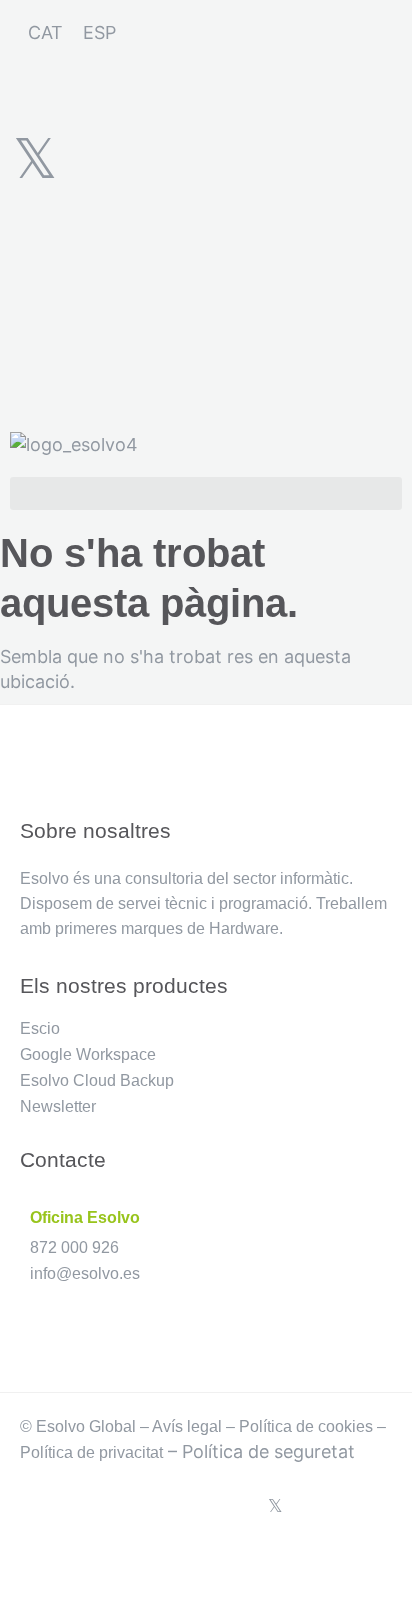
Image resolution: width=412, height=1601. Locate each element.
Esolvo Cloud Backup (97, 1080)
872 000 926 (74, 1247)
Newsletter (58, 1106)
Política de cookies (306, 1426)
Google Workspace (88, 1054)
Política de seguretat (268, 1451)
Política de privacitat (91, 1452)
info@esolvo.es (85, 1273)
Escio (40, 1028)
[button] (206, 493)
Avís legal (187, 1426)
